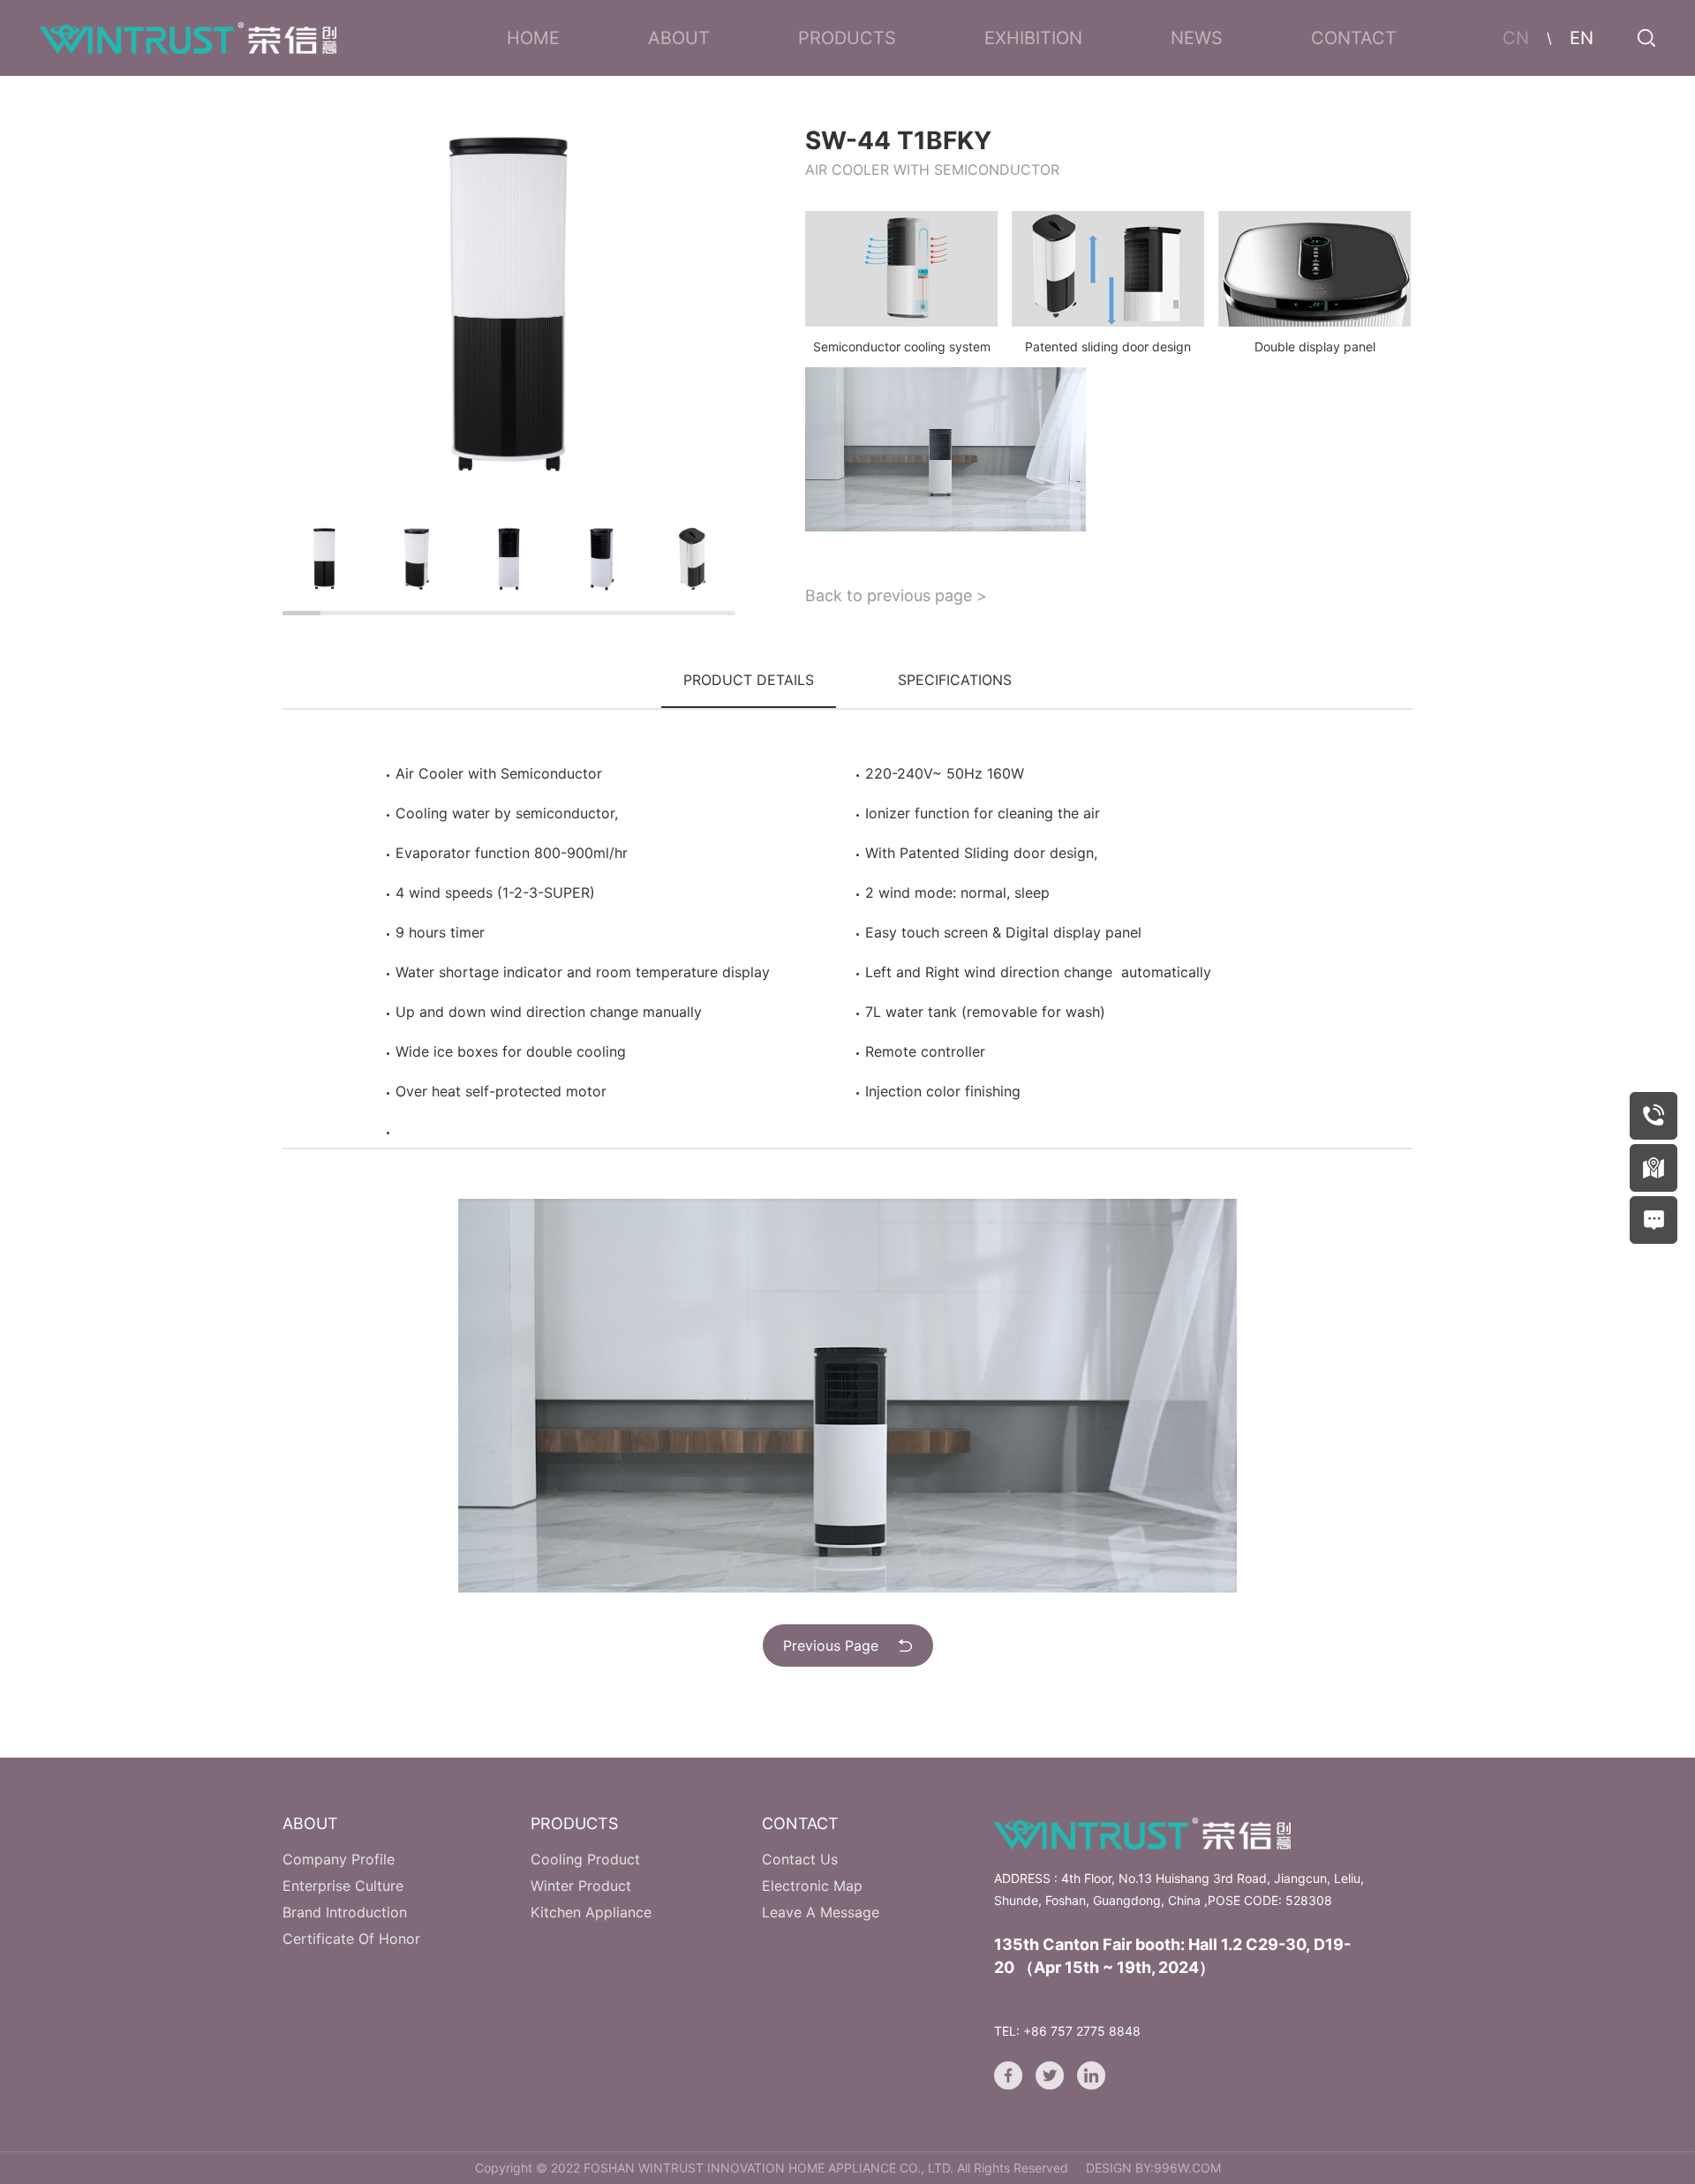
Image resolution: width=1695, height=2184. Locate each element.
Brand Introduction (345, 1912)
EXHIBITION (1033, 38)
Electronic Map (812, 1886)
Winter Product (581, 1886)
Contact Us (800, 1859)
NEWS (1197, 38)
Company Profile (339, 1859)
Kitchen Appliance (591, 1912)
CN (1516, 38)
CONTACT (1354, 38)
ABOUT (679, 38)
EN (1582, 38)
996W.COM (1187, 2168)
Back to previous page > (896, 595)
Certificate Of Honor (351, 1939)
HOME (533, 38)
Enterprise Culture (343, 1886)
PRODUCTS (847, 38)
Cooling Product (585, 1859)
